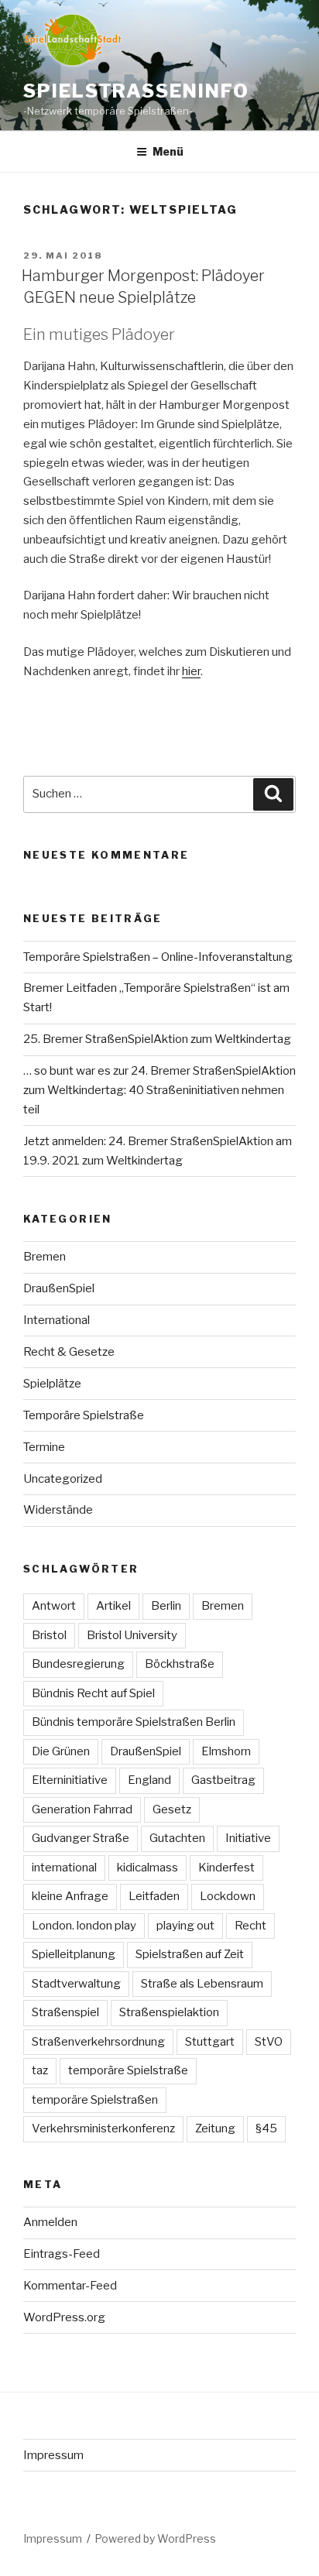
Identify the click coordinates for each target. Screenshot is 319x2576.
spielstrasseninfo (136, 91)
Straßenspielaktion (169, 2012)
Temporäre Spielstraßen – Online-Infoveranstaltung (158, 957)
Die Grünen (61, 1751)
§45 (266, 2128)
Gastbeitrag (223, 1780)
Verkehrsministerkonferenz (103, 2128)
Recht (250, 1926)
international (64, 1868)
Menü (168, 151)
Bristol (49, 1635)
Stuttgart (210, 2042)
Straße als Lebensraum (202, 1984)
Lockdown (228, 1896)
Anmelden (50, 2222)
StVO (269, 2042)
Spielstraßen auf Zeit (190, 1954)
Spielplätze (52, 1384)
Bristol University (132, 1635)
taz (40, 2070)
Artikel (113, 1606)
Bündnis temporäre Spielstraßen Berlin (134, 1722)
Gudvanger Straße (81, 1838)
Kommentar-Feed (70, 2286)
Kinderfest (226, 1868)
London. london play (84, 1926)
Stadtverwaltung (76, 1984)
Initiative (248, 1838)
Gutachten (177, 1838)
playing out (185, 1926)
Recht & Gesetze (69, 1352)
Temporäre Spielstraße (84, 1415)
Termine (44, 1447)
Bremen (45, 1257)
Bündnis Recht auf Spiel (93, 1693)
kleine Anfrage (70, 1896)
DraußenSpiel (59, 1288)
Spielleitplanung (74, 1954)
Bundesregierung (78, 1664)
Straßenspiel (65, 2012)
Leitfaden (154, 1896)
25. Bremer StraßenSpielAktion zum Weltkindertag (157, 1039)
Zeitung (215, 2128)
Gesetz (172, 1809)
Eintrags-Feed (62, 2254)
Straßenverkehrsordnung (98, 2042)
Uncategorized (63, 1479)
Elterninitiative (70, 1780)
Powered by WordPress (155, 2538)
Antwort (54, 1606)
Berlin (166, 1606)
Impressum (53, 2455)
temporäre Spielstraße (128, 2070)
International (57, 1320)
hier (191, 671)
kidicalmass (147, 1868)
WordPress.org (64, 2317)
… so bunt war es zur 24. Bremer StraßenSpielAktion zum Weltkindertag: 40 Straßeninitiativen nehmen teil (159, 1090)
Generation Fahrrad (82, 1809)
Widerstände (58, 1510)
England (149, 1780)
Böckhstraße (180, 1664)
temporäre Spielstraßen (95, 2100)
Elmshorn (226, 1751)
